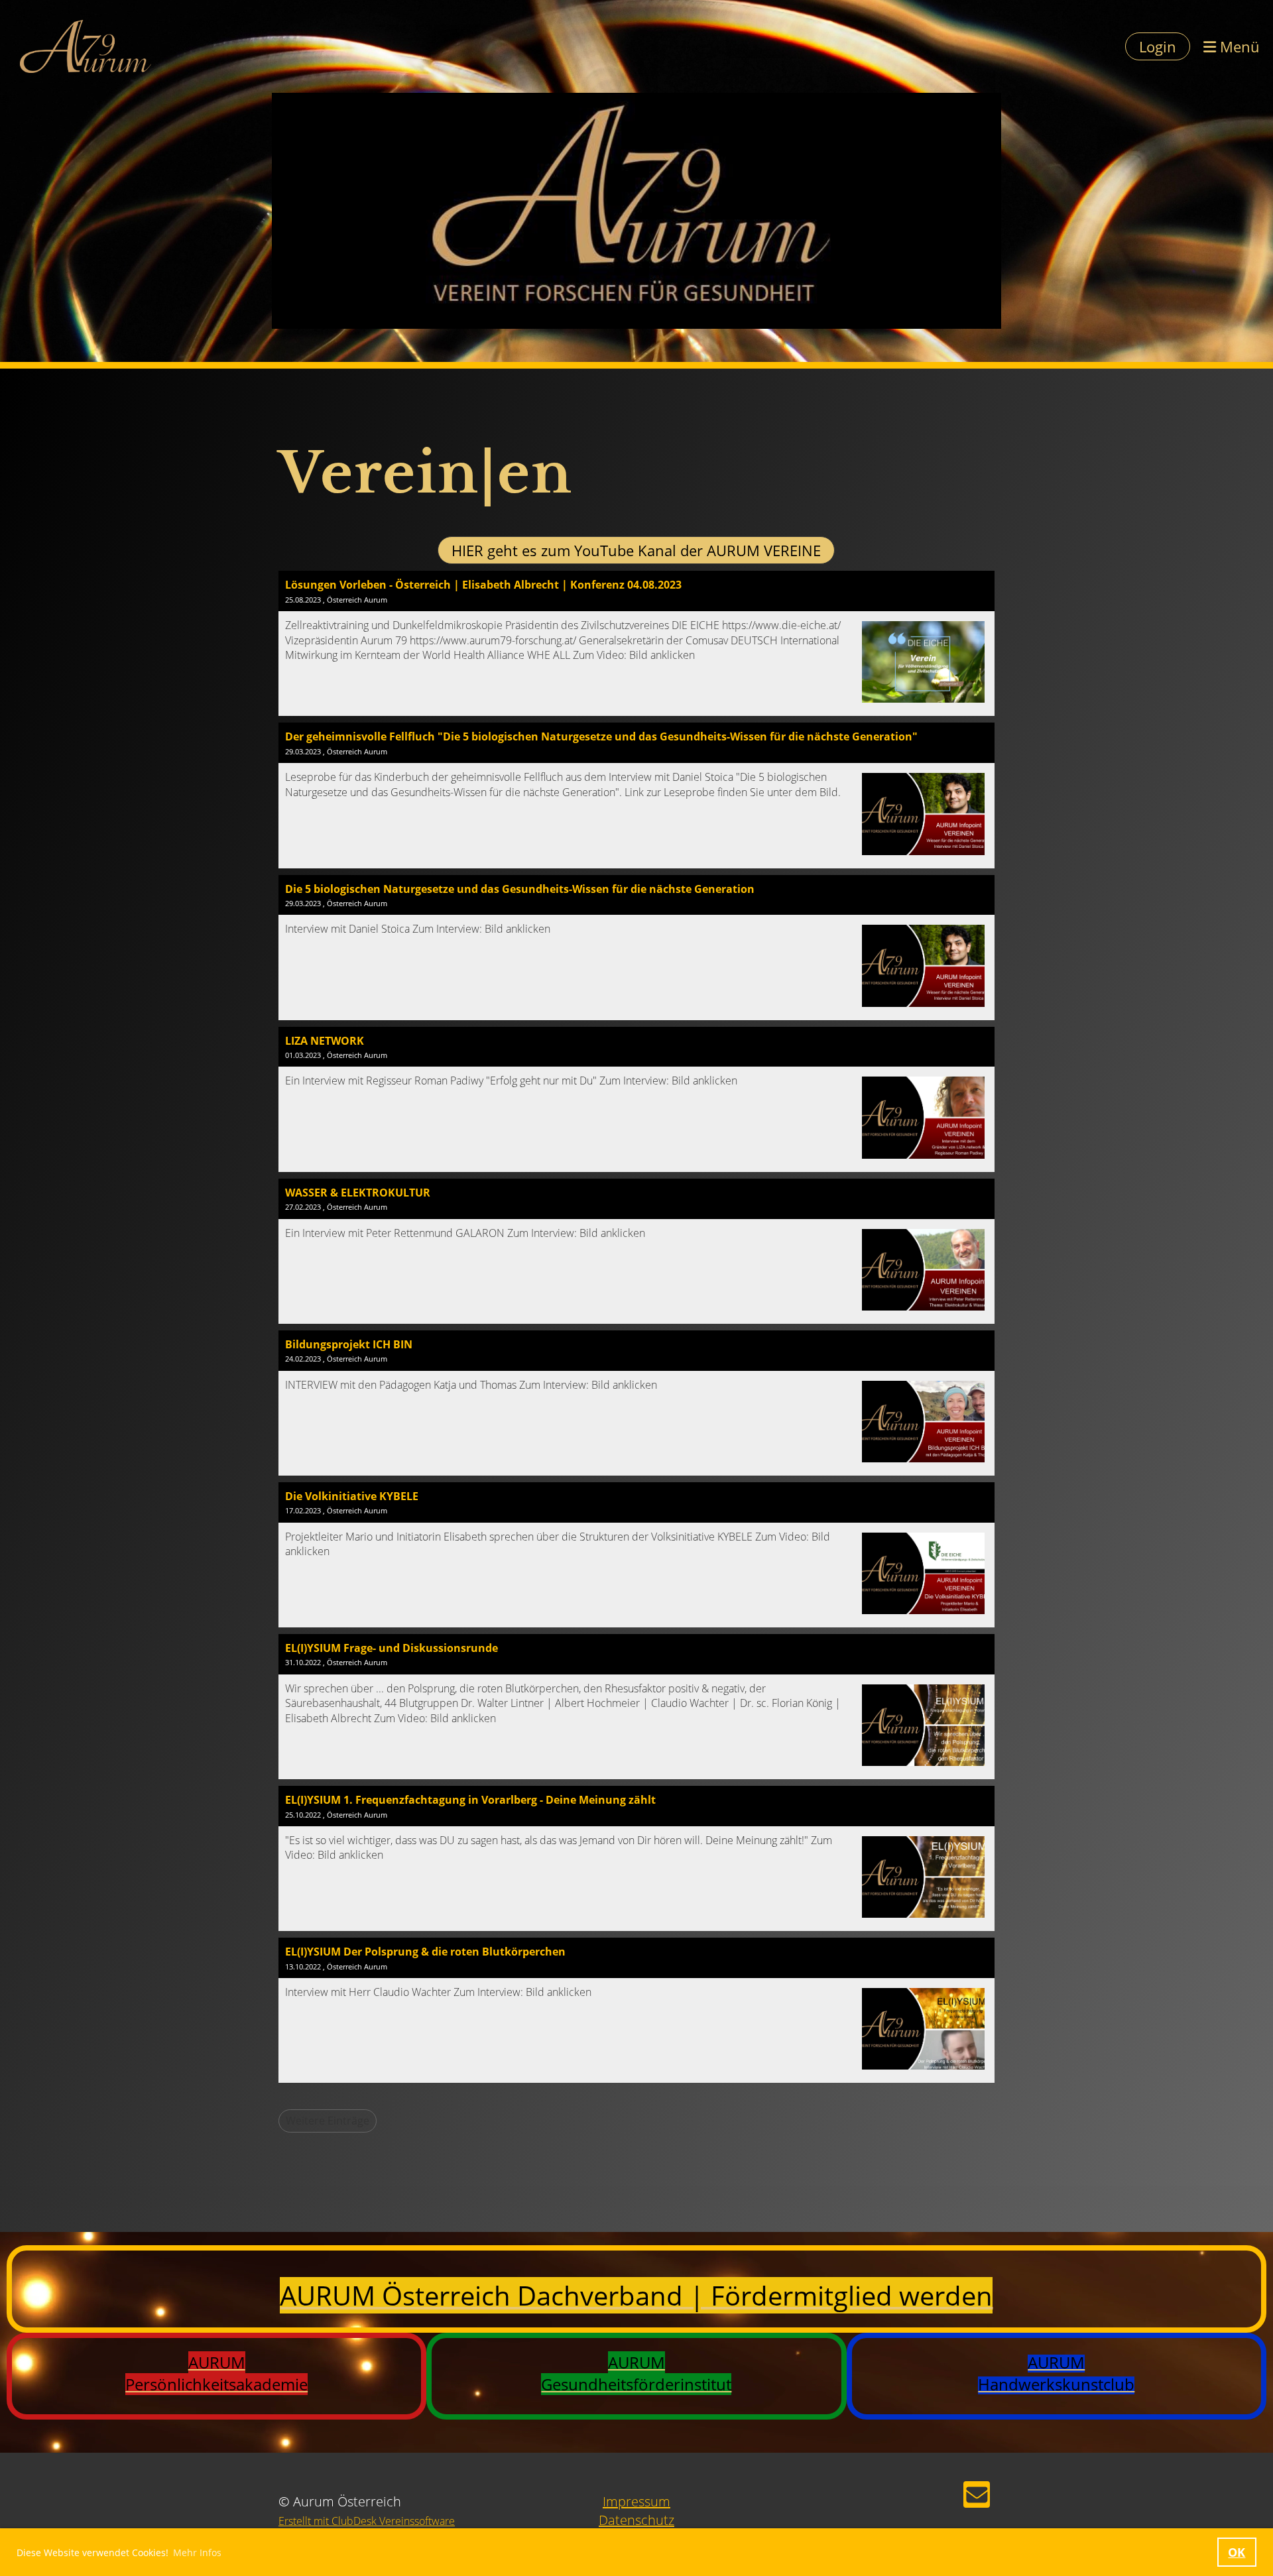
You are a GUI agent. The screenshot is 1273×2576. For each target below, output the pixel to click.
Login (1158, 46)
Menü (1238, 46)
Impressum (636, 2501)
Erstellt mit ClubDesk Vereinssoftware (367, 2521)
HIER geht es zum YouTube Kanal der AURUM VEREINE (636, 550)
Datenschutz (636, 2520)
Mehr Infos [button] (197, 2552)
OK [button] (1237, 2552)
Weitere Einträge (328, 2121)
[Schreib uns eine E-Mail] (977, 2497)
